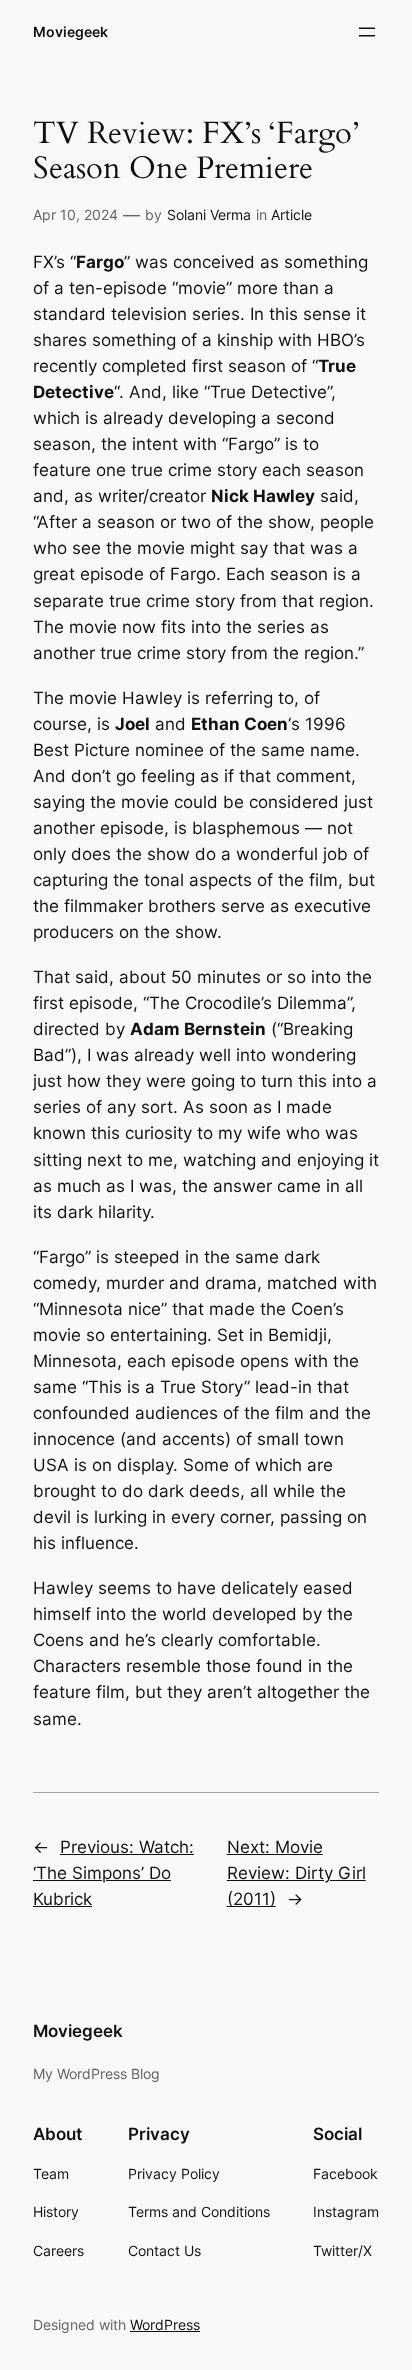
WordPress (165, 2324)
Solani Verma (209, 214)
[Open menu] (367, 32)
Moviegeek (70, 31)
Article (291, 214)
